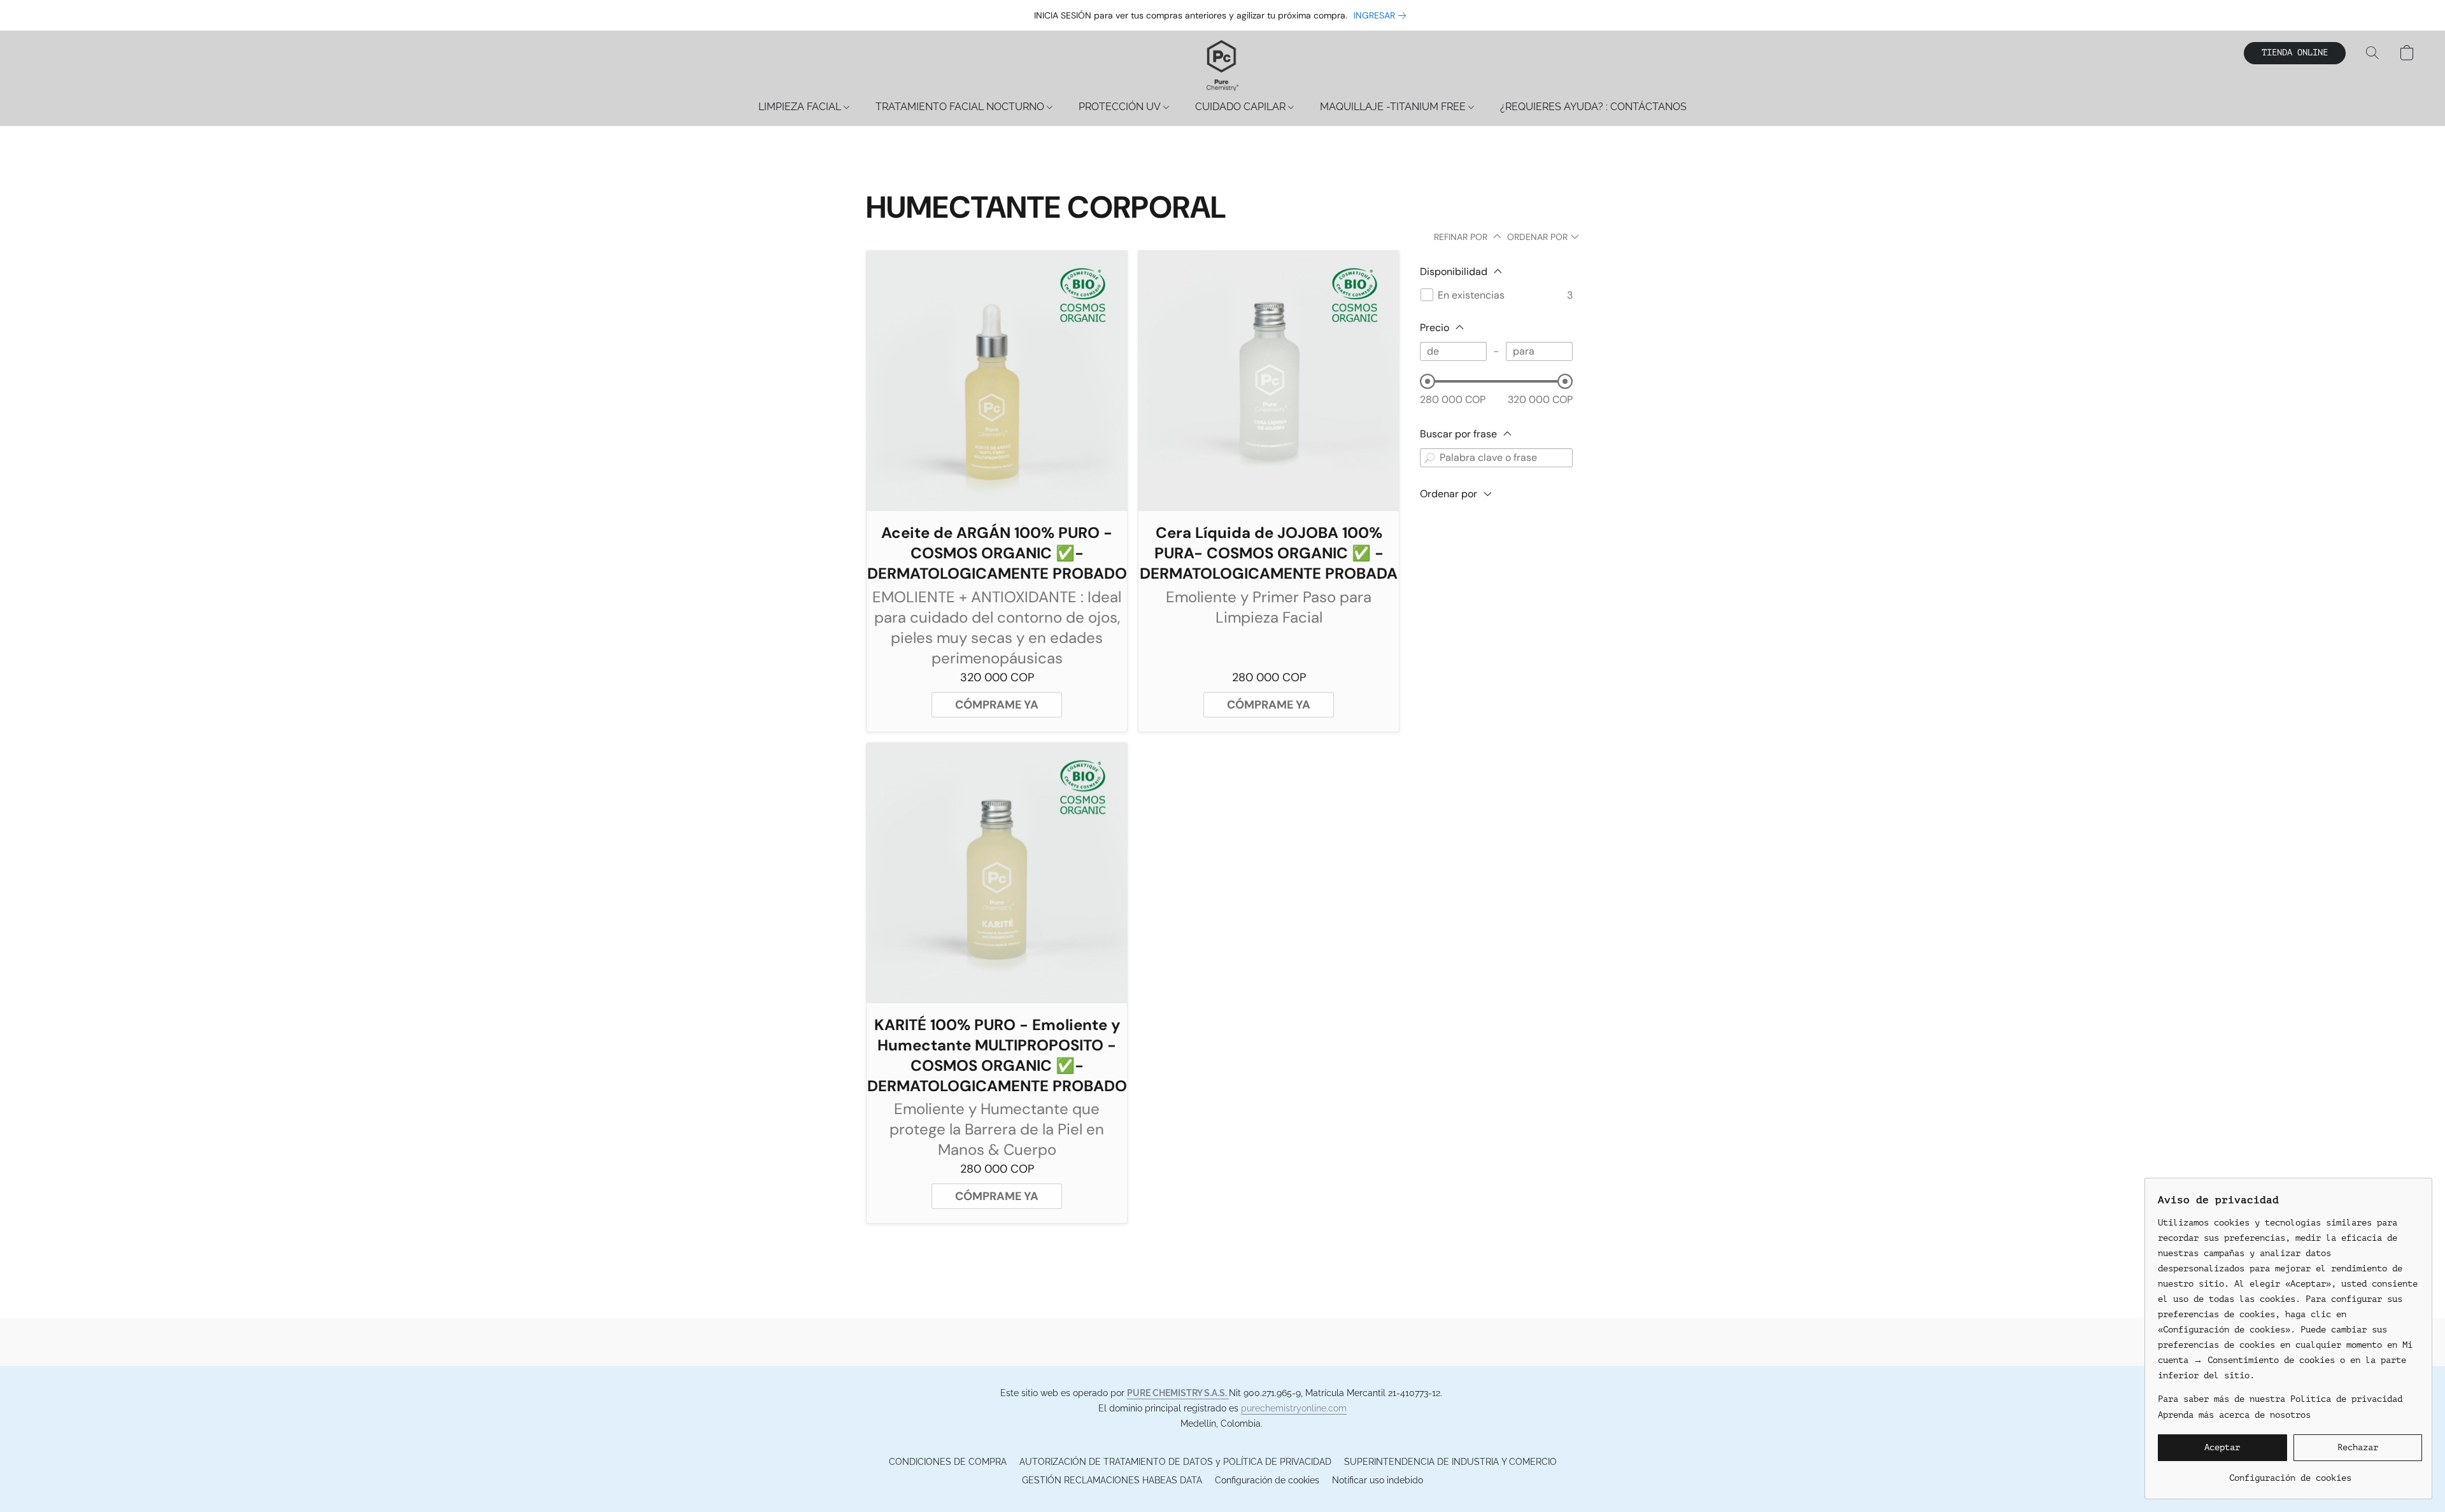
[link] (1382, 15)
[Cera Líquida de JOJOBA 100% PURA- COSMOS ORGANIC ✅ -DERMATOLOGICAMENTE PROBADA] (1269, 381)
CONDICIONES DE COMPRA (948, 1462)
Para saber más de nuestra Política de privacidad (2280, 1399)
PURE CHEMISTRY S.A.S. (1178, 1393)
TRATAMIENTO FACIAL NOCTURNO (961, 107)
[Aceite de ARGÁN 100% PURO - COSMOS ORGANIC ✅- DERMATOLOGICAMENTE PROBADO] (997, 381)
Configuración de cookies (1267, 1480)
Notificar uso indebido (1378, 1480)
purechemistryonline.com (1294, 1408)
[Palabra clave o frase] (1429, 458)
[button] (1222, 66)
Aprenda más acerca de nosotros (2234, 1415)
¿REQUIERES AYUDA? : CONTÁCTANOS (1593, 107)
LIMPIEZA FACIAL (801, 107)
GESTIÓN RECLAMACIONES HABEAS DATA (1112, 1480)
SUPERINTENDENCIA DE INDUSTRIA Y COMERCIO (1450, 1462)
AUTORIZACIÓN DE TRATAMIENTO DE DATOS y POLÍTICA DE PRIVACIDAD (1175, 1462)
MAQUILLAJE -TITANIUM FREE (1394, 107)
